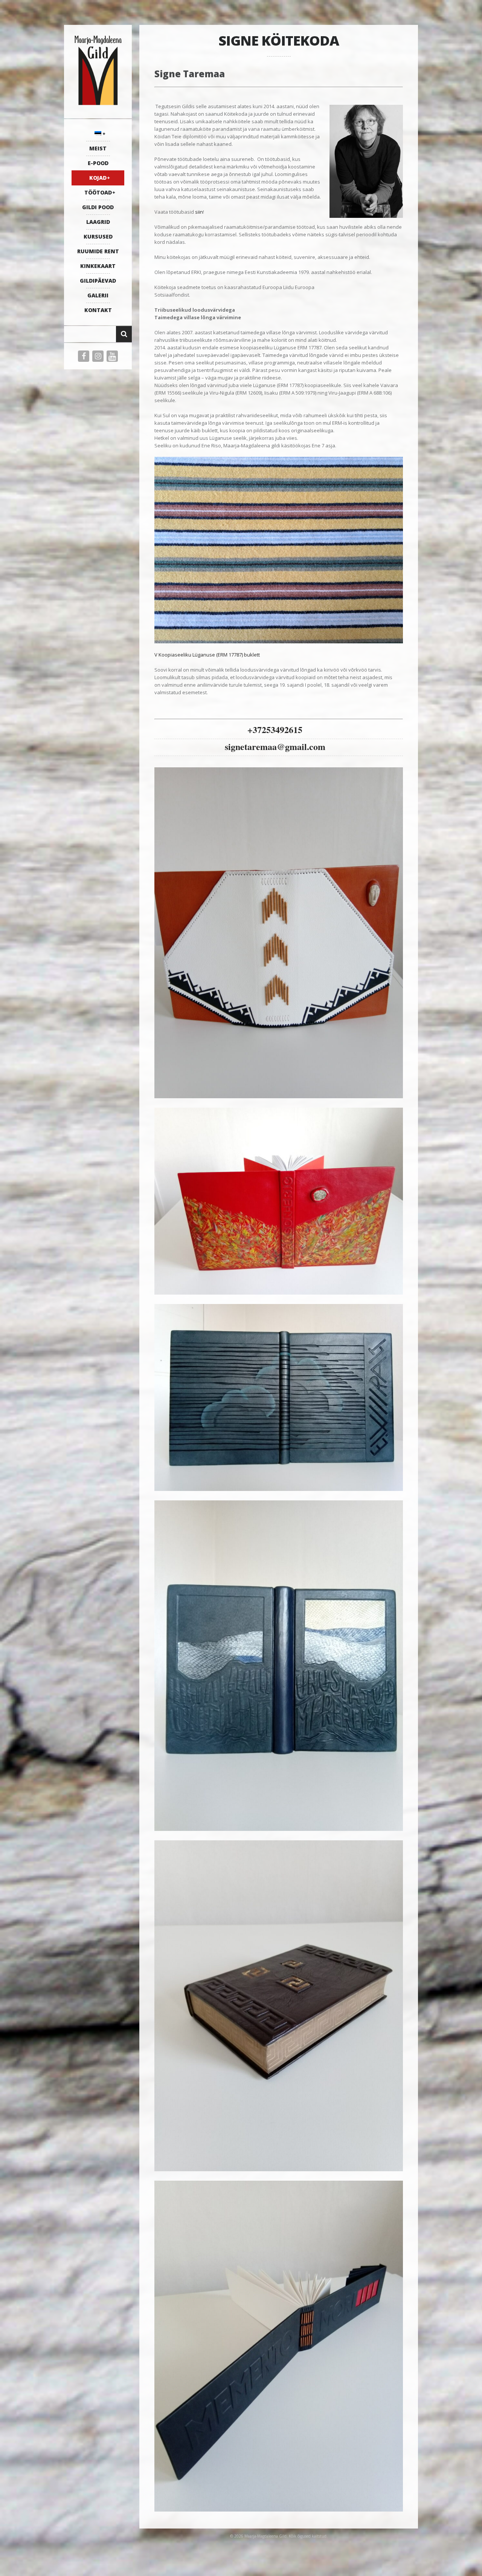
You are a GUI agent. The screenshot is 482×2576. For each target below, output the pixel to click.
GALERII (98, 295)
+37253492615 (275, 729)
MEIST (98, 148)
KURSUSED (98, 236)
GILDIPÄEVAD (98, 281)
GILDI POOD (98, 207)
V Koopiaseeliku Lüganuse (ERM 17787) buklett (207, 655)
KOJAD (98, 178)
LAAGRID (98, 222)
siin (199, 212)
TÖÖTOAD (98, 192)
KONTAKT (98, 310)
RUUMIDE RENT (98, 251)
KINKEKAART (98, 266)
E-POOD (98, 163)
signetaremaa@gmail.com (275, 746)
